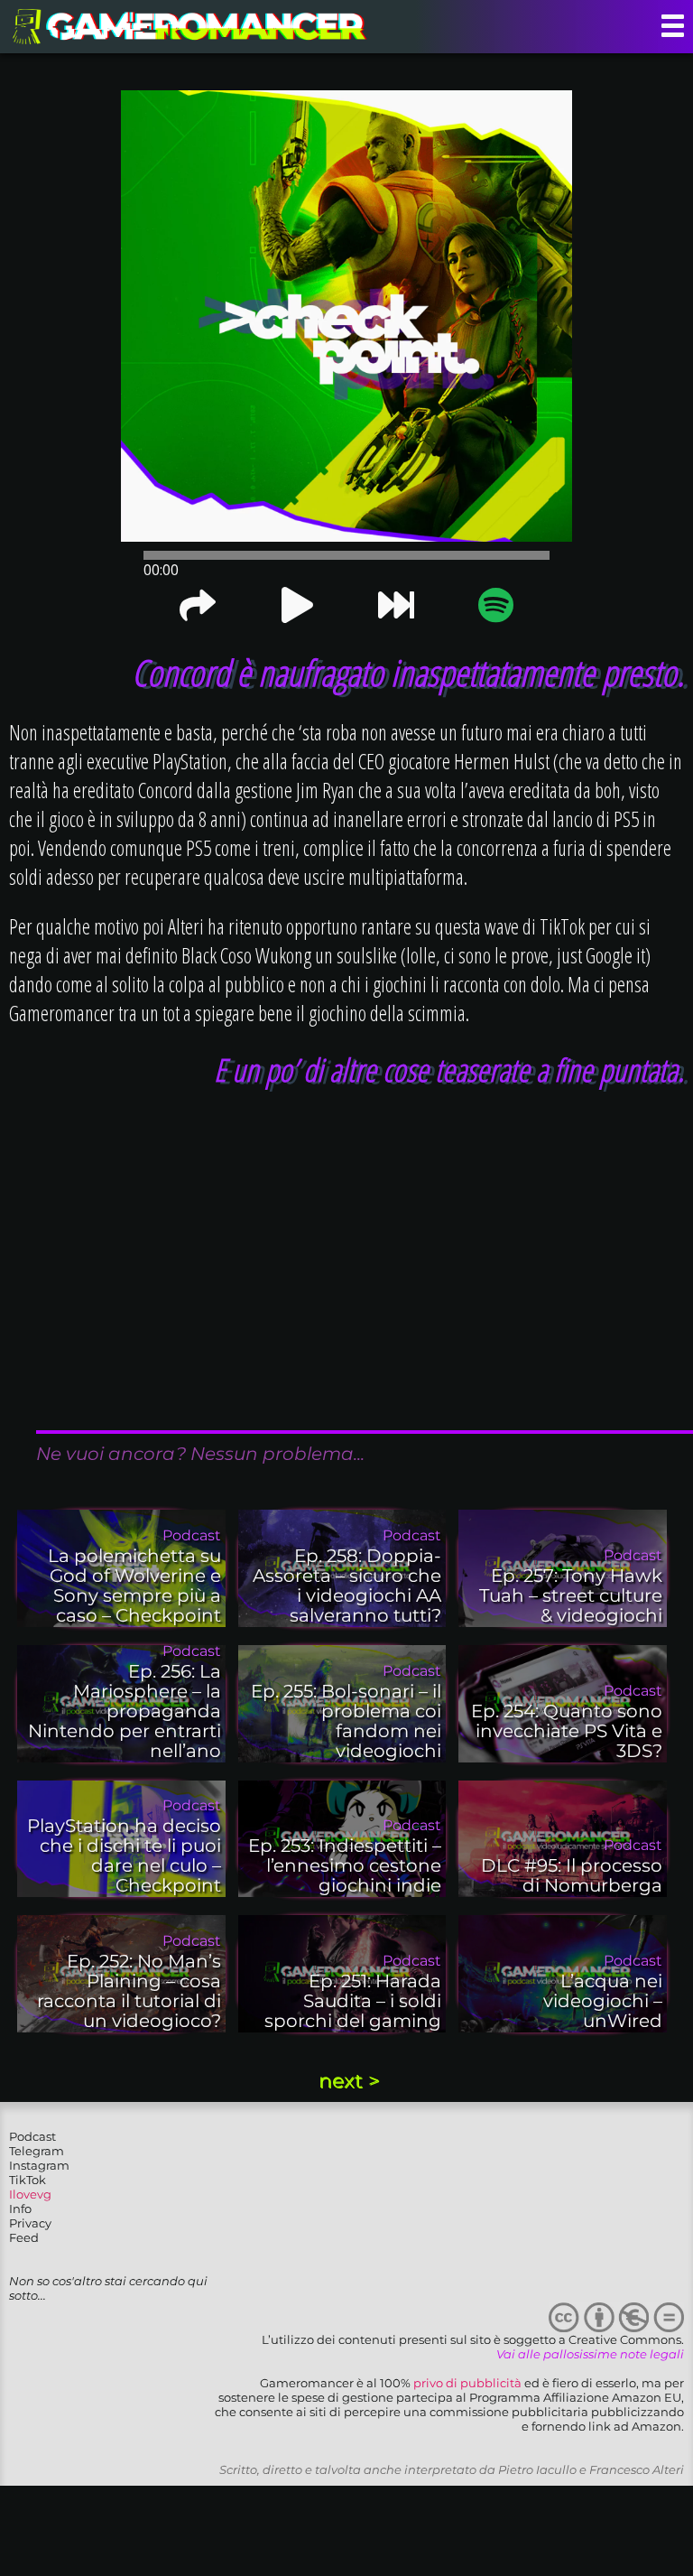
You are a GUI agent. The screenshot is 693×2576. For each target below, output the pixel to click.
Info (20, 2209)
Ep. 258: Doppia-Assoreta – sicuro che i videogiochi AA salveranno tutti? (347, 1586)
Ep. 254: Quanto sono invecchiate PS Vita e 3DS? (567, 1731)
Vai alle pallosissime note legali (590, 2354)
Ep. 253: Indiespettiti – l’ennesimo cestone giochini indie (345, 1865)
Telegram (37, 2151)
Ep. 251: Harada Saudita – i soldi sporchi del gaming (353, 2001)
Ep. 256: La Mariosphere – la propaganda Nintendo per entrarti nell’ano (125, 1711)
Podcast (32, 2136)
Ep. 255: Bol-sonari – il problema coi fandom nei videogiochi (346, 1721)
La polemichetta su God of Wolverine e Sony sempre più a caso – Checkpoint (134, 1586)
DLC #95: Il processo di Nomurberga (572, 1875)
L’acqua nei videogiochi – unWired (603, 2001)
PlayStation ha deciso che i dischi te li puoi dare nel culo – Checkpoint (124, 1855)
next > (349, 2081)
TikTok (28, 2180)
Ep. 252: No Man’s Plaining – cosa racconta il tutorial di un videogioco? (129, 1991)
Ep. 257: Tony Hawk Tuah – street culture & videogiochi (571, 1595)
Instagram (39, 2165)
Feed (24, 2237)
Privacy (30, 2223)
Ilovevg (30, 2194)
